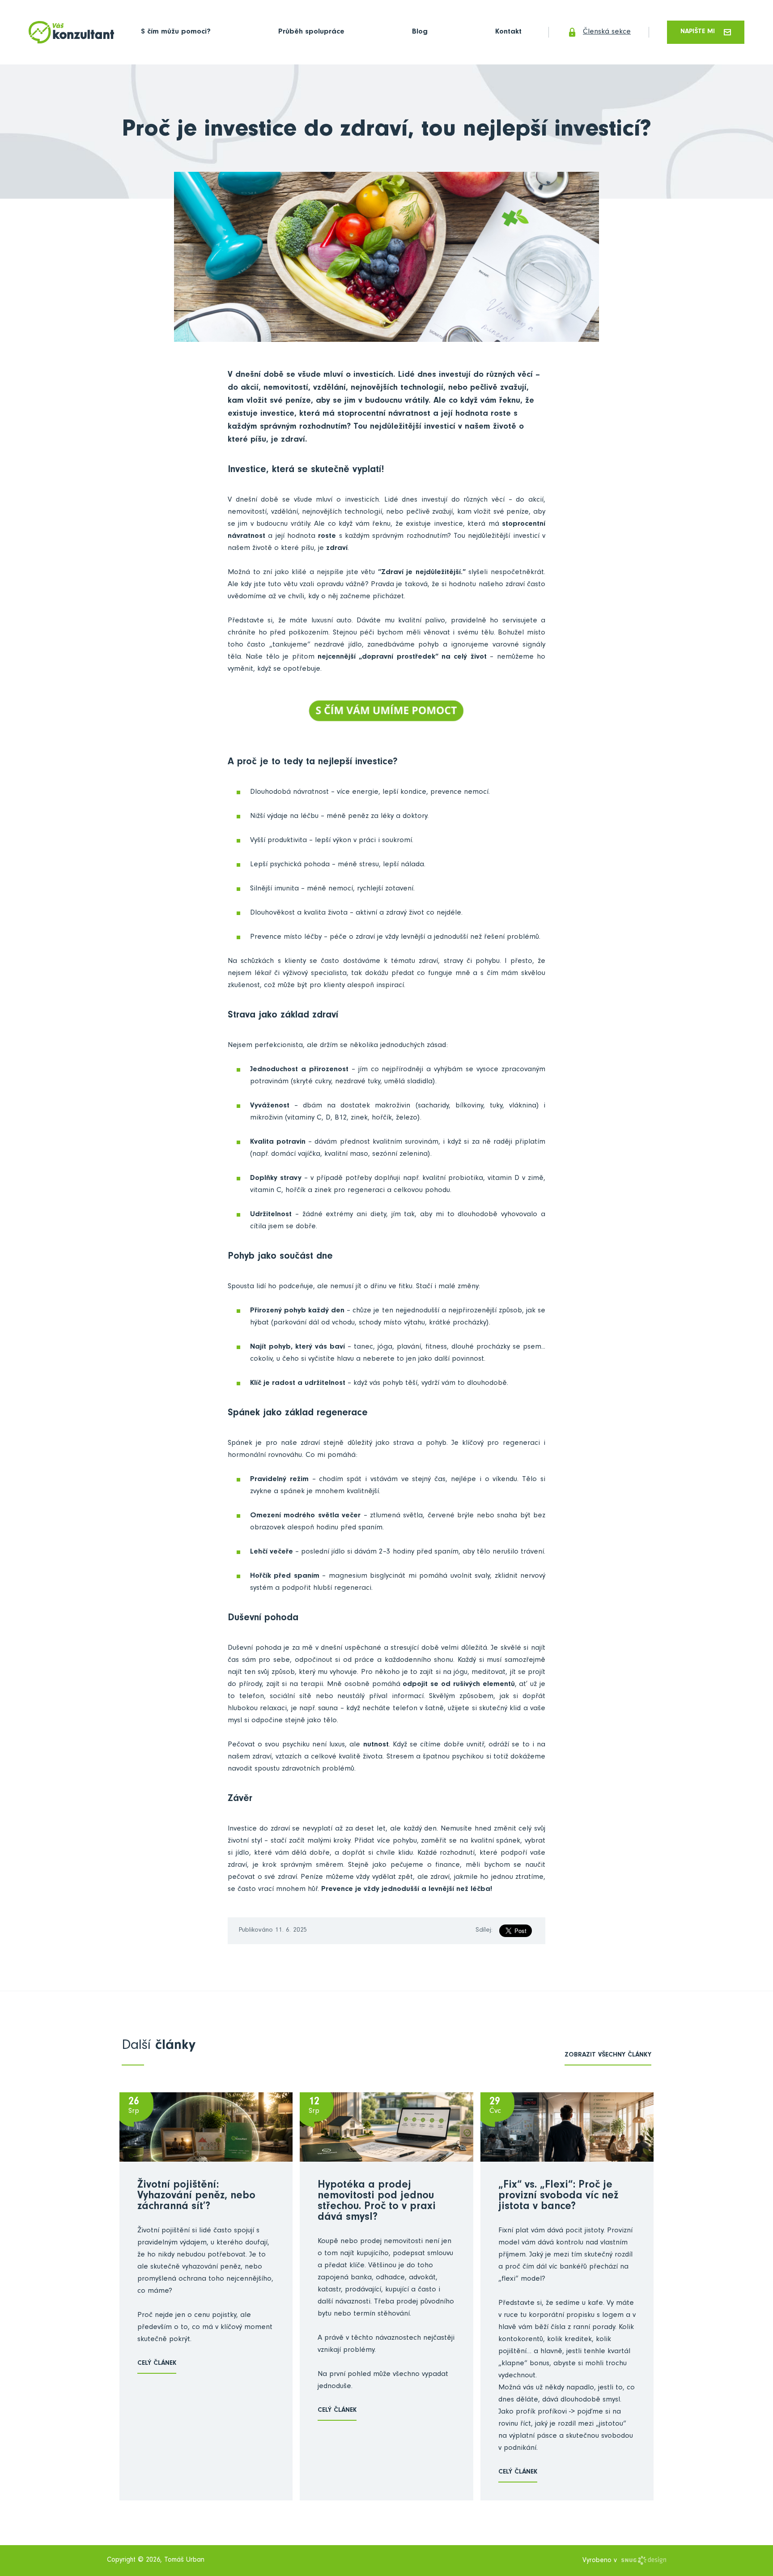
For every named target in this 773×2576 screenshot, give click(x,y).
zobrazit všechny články (608, 2055)
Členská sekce (607, 32)
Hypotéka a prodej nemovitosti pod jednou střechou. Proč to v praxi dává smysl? (377, 2202)
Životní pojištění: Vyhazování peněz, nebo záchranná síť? (196, 2197)
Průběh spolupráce (311, 32)
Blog (420, 32)
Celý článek (157, 2364)
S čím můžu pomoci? (176, 32)
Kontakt (508, 32)
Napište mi (698, 32)
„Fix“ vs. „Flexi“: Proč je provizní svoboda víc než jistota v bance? (558, 2197)
